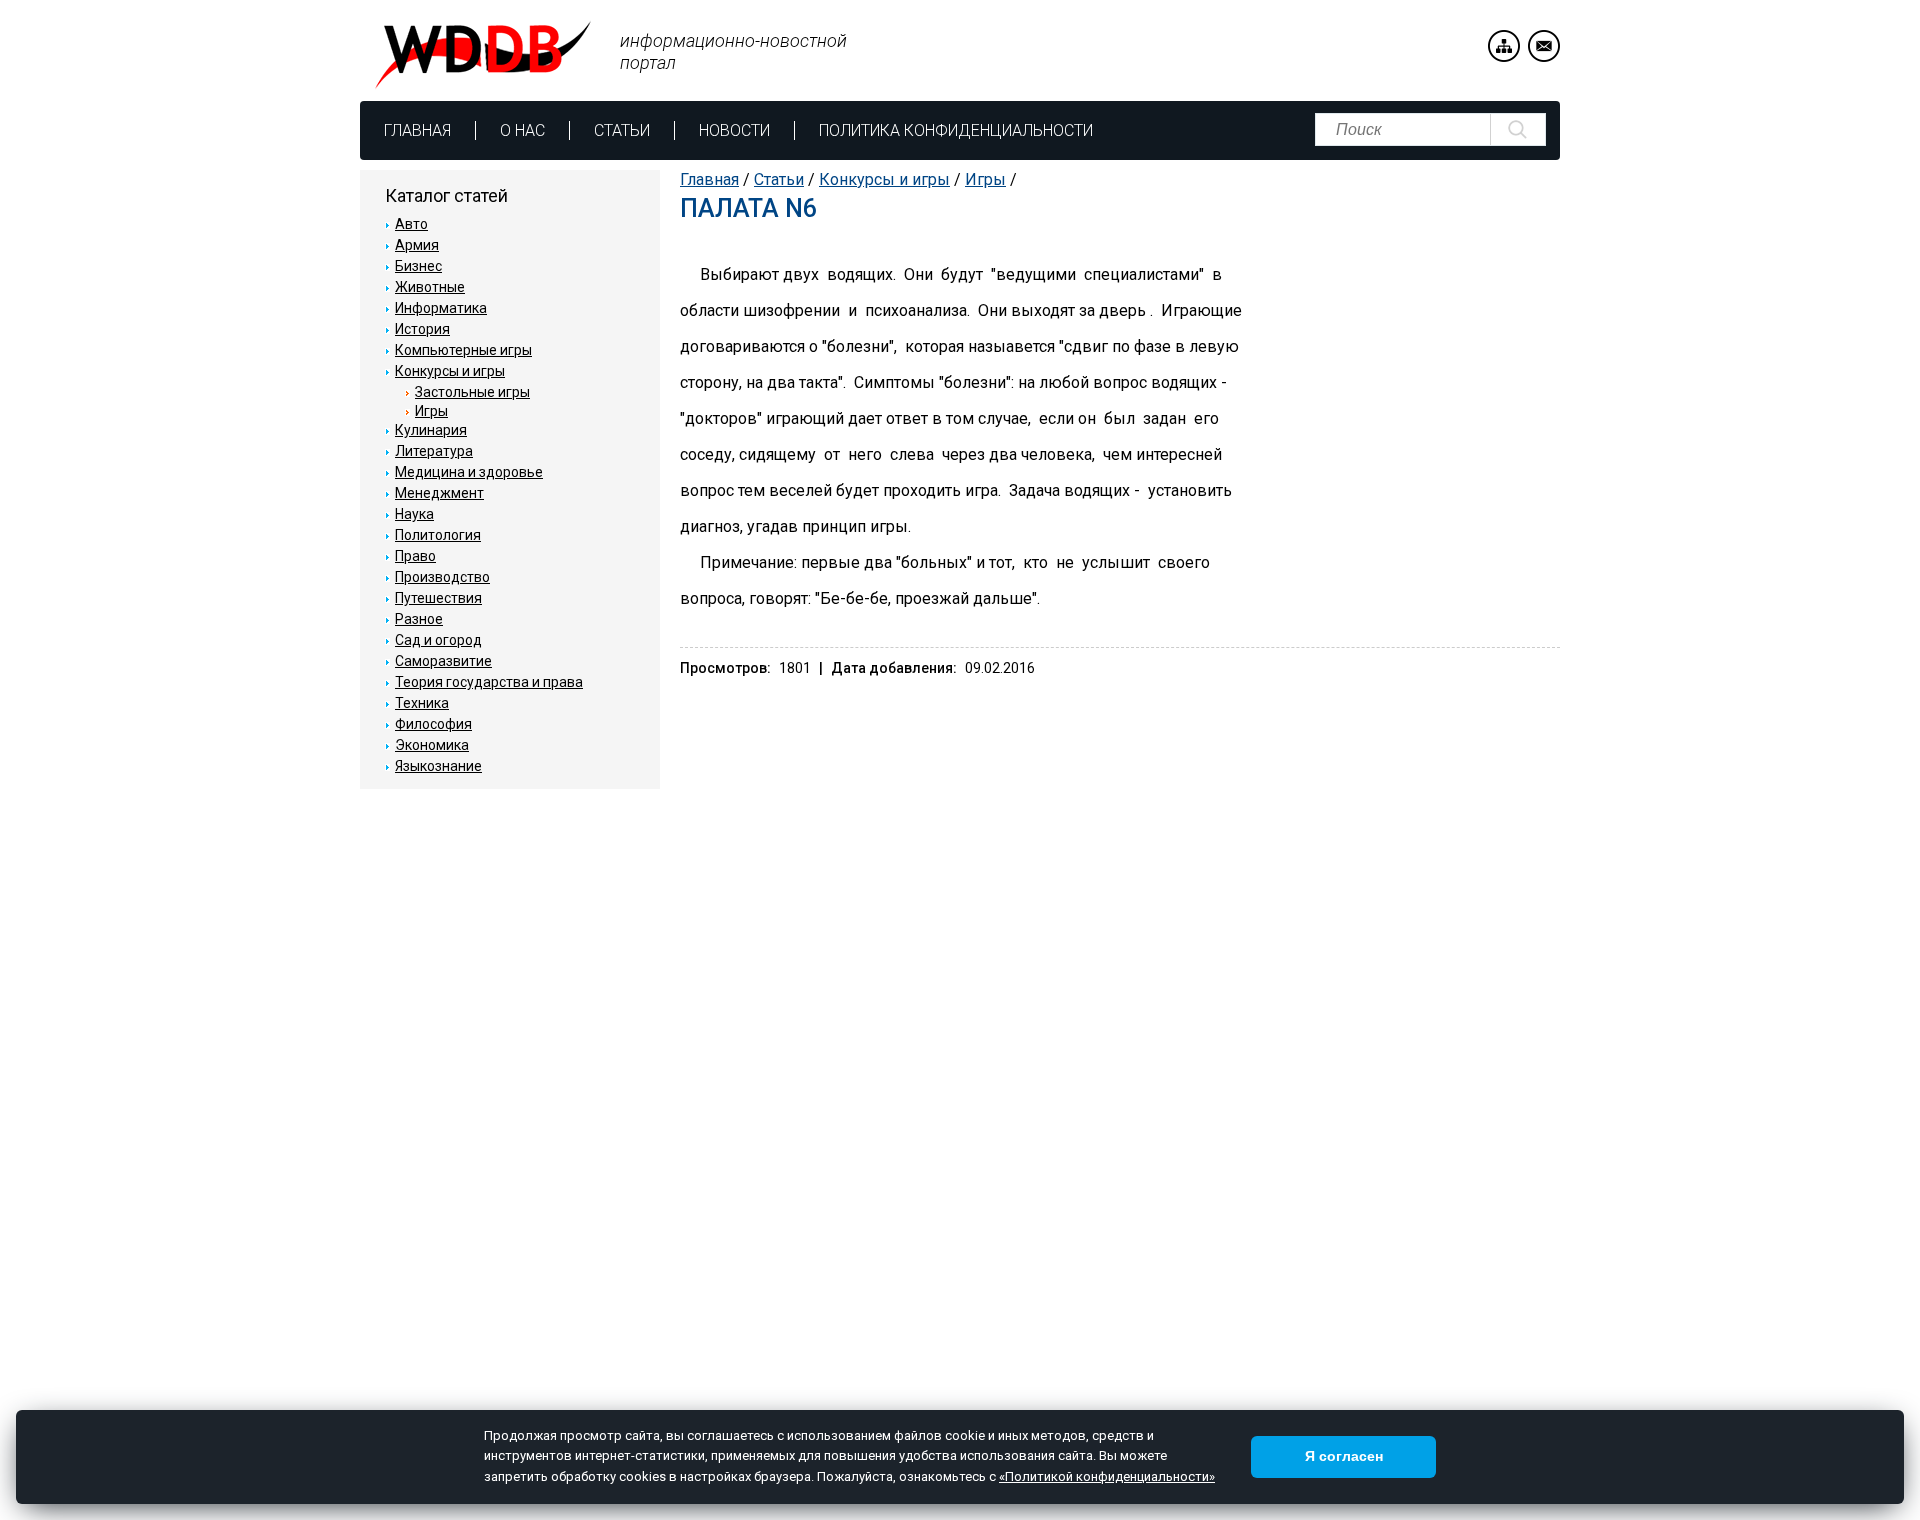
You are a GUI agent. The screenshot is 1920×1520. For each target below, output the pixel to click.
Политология (438, 535)
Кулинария (431, 430)
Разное (419, 619)
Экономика (432, 745)
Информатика (441, 308)
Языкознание (438, 766)
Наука (414, 514)
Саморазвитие (443, 661)
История (422, 329)
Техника (422, 703)
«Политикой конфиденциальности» (1107, 1476)
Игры (985, 179)
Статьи (622, 130)
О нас (522, 130)
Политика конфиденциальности (956, 130)
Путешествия (438, 598)
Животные (430, 287)
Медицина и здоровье (469, 472)
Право (415, 556)
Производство (442, 577)
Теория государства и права (489, 682)
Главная (417, 130)
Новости (734, 130)
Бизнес (418, 266)
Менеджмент (439, 493)
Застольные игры (472, 392)
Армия (417, 245)
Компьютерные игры (463, 350)
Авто (411, 224)
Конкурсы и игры (884, 179)
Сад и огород (438, 640)
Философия (433, 724)
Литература (434, 451)
